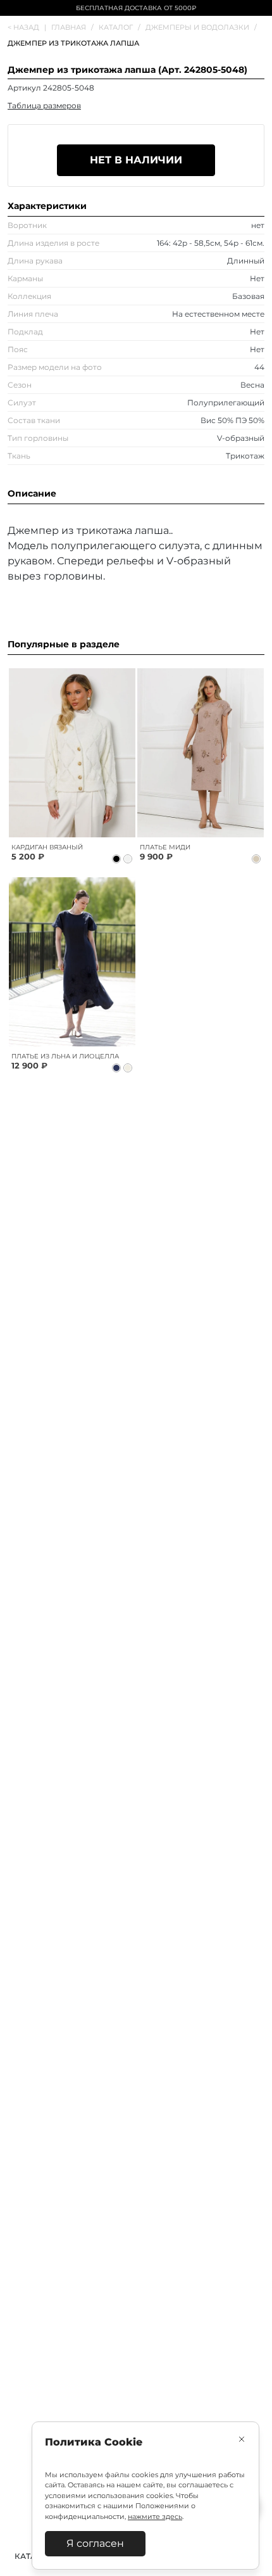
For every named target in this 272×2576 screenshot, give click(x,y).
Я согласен (95, 2543)
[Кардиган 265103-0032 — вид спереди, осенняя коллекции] (72, 753)
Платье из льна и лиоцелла (65, 1056)
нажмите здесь (155, 2516)
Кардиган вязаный (47, 847)
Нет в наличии (136, 160)
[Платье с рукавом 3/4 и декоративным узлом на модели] (200, 753)
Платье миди (165, 847)
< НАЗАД (27, 27)
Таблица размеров (44, 105)
